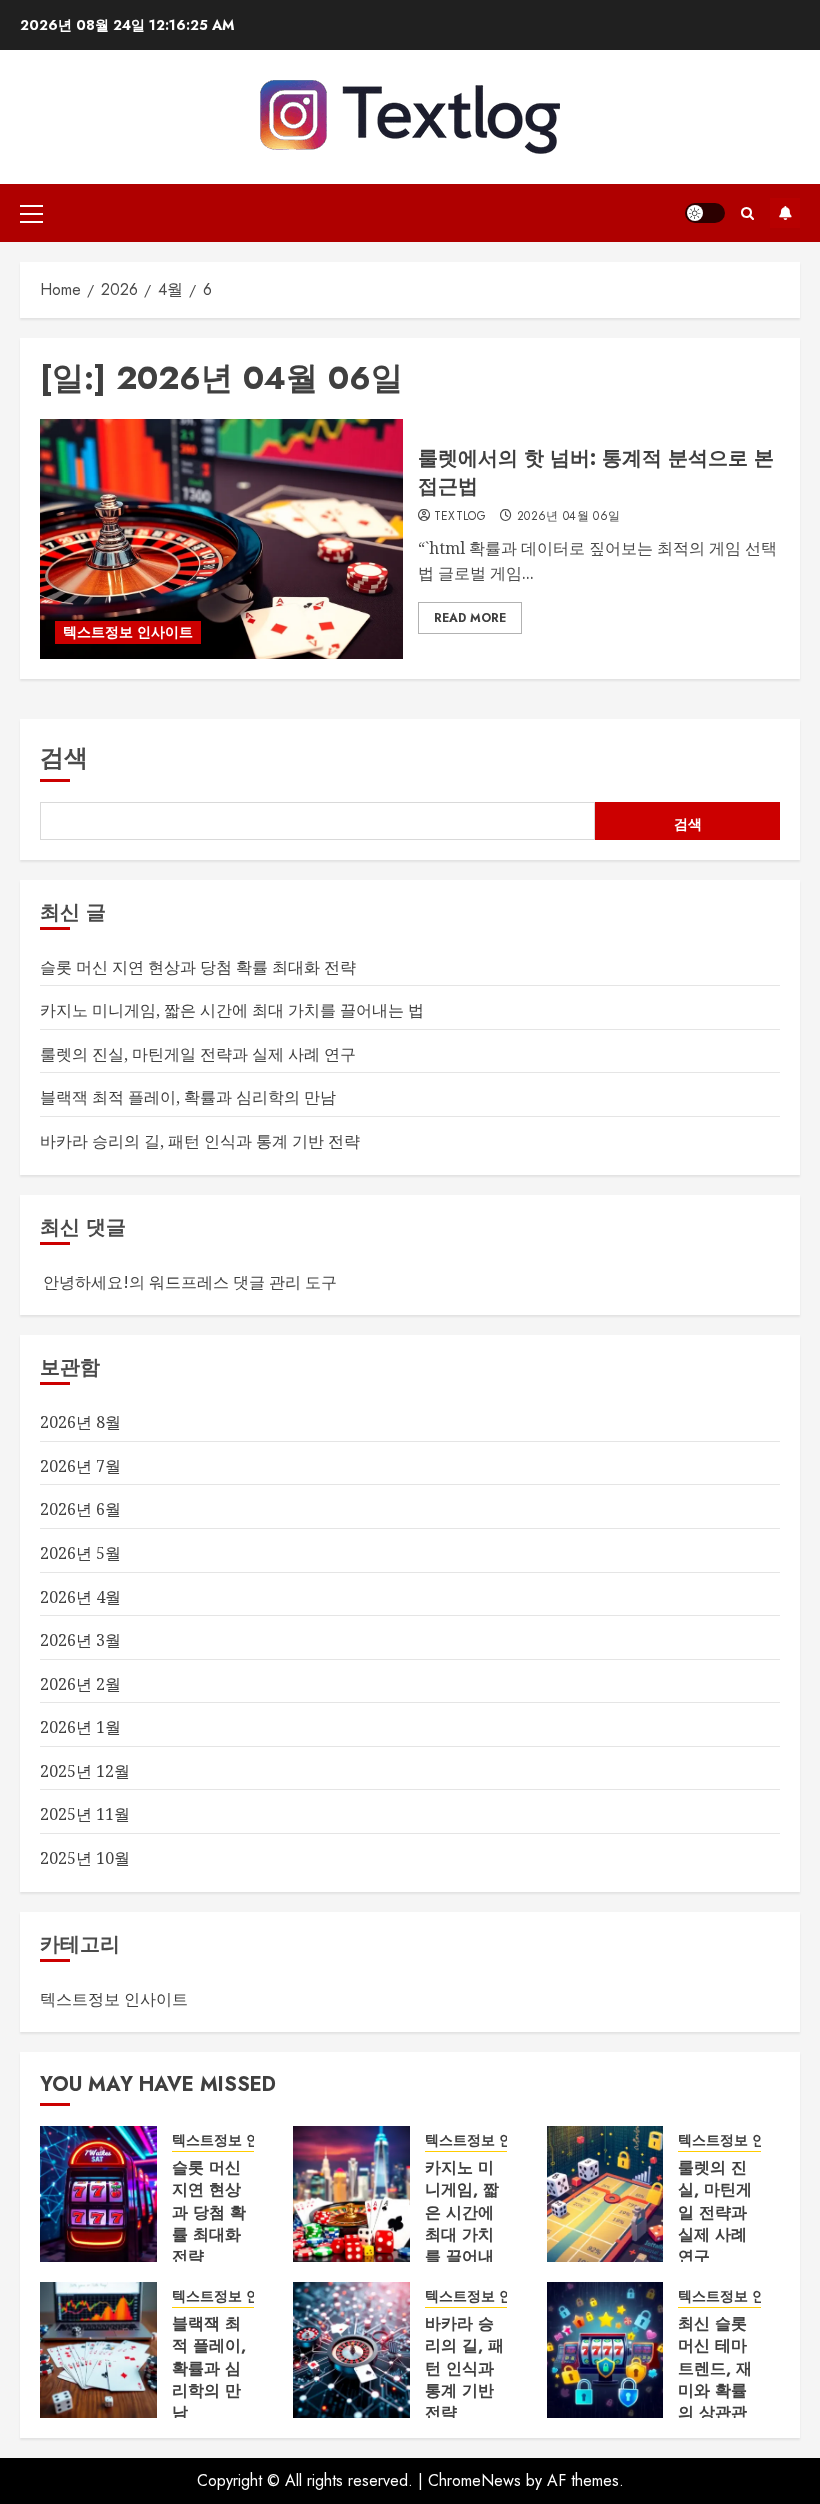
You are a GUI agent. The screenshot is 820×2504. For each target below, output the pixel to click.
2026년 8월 (80, 1422)
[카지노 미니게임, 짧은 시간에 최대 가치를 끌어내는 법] (351, 2194)
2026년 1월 (80, 1727)
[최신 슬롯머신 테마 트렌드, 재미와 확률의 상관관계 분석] (605, 2350)
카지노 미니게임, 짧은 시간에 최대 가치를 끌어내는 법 (232, 1010)
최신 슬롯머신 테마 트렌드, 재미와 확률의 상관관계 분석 (715, 2379)
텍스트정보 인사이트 (128, 632)
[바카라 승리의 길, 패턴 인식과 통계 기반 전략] (351, 2350)
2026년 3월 (80, 1640)
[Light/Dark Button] (705, 213)
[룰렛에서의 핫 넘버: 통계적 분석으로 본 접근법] (221, 539)
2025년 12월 (85, 1771)
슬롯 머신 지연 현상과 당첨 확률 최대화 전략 (198, 967)
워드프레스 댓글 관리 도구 (243, 1282)
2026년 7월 (80, 1466)
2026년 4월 (80, 1597)
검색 (64, 757)
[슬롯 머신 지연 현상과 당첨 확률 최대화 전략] (98, 2194)
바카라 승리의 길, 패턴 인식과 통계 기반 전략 (200, 1141)
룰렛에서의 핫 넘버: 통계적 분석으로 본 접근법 (596, 472)
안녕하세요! (86, 1282)
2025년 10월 (85, 1858)
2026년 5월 (80, 1553)
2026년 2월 (80, 1684)
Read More (470, 618)
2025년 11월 (85, 1814)
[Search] (747, 213)
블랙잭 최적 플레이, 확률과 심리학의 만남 (188, 1097)
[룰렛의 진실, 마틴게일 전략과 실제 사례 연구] (605, 2194)
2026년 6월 (80, 1509)
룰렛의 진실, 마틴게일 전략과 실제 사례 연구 (198, 1054)
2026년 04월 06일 (569, 517)
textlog (460, 517)
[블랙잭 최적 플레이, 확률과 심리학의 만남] (98, 2350)
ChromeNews (474, 2480)
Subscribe (785, 213)
